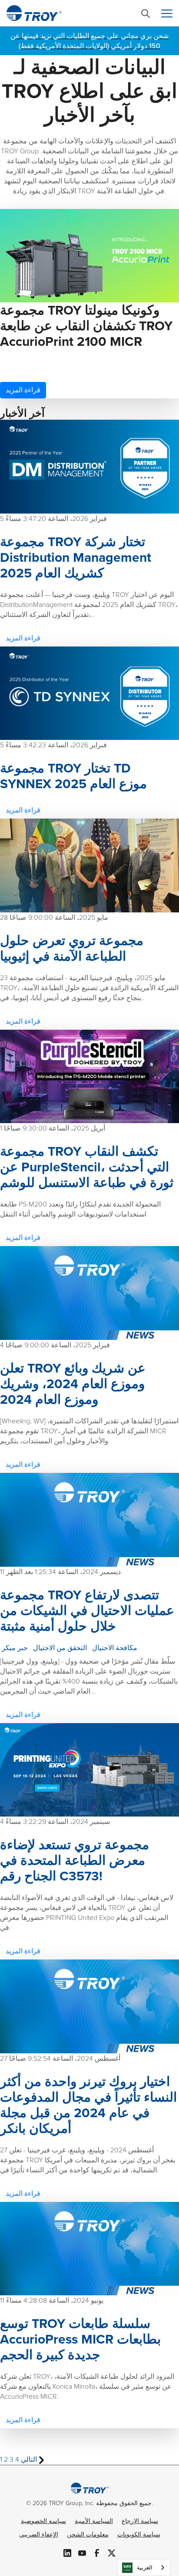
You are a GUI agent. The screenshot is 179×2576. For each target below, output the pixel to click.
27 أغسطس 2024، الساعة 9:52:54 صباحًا (60, 2058)
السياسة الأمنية (94, 2521)
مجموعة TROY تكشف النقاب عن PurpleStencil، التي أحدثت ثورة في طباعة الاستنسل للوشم (87, 1167)
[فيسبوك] (97, 2552)
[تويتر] (112, 2552)
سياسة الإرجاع (140, 2521)
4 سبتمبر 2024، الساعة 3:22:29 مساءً (55, 1822)
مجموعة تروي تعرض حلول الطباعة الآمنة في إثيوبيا (72, 948)
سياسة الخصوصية (43, 2521)
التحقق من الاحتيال (60, 1648)
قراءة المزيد (23, 390)
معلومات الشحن (88, 2535)
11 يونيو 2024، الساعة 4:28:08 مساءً (52, 2300)
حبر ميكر (15, 1648)
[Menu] (167, 13)
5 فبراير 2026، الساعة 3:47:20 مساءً (53, 519)
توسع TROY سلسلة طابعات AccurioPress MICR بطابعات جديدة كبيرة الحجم (80, 2339)
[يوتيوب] (82, 2552)
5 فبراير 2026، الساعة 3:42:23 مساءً (53, 745)
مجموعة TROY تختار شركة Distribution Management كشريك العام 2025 (76, 557)
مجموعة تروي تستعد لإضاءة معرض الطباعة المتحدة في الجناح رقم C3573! (75, 1860)
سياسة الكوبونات (139, 2535)
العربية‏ (145, 2568)
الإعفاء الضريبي (39, 2535)
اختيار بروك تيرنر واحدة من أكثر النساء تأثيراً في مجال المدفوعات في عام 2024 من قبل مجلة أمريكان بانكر (88, 2105)
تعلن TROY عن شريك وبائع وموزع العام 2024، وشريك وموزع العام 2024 (73, 1384)
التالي (30, 2459)
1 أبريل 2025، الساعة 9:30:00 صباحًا (53, 1128)
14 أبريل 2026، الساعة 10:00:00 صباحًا (56, 363)
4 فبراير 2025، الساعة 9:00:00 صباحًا (55, 1345)
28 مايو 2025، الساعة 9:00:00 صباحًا (54, 917)
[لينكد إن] (67, 2552)
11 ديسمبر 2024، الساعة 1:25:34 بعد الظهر (60, 1572)
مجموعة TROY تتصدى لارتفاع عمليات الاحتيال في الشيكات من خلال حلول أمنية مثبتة (87, 1611)
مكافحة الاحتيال (115, 1648)
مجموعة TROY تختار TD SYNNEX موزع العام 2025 (73, 776)
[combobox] (144, 2568)
